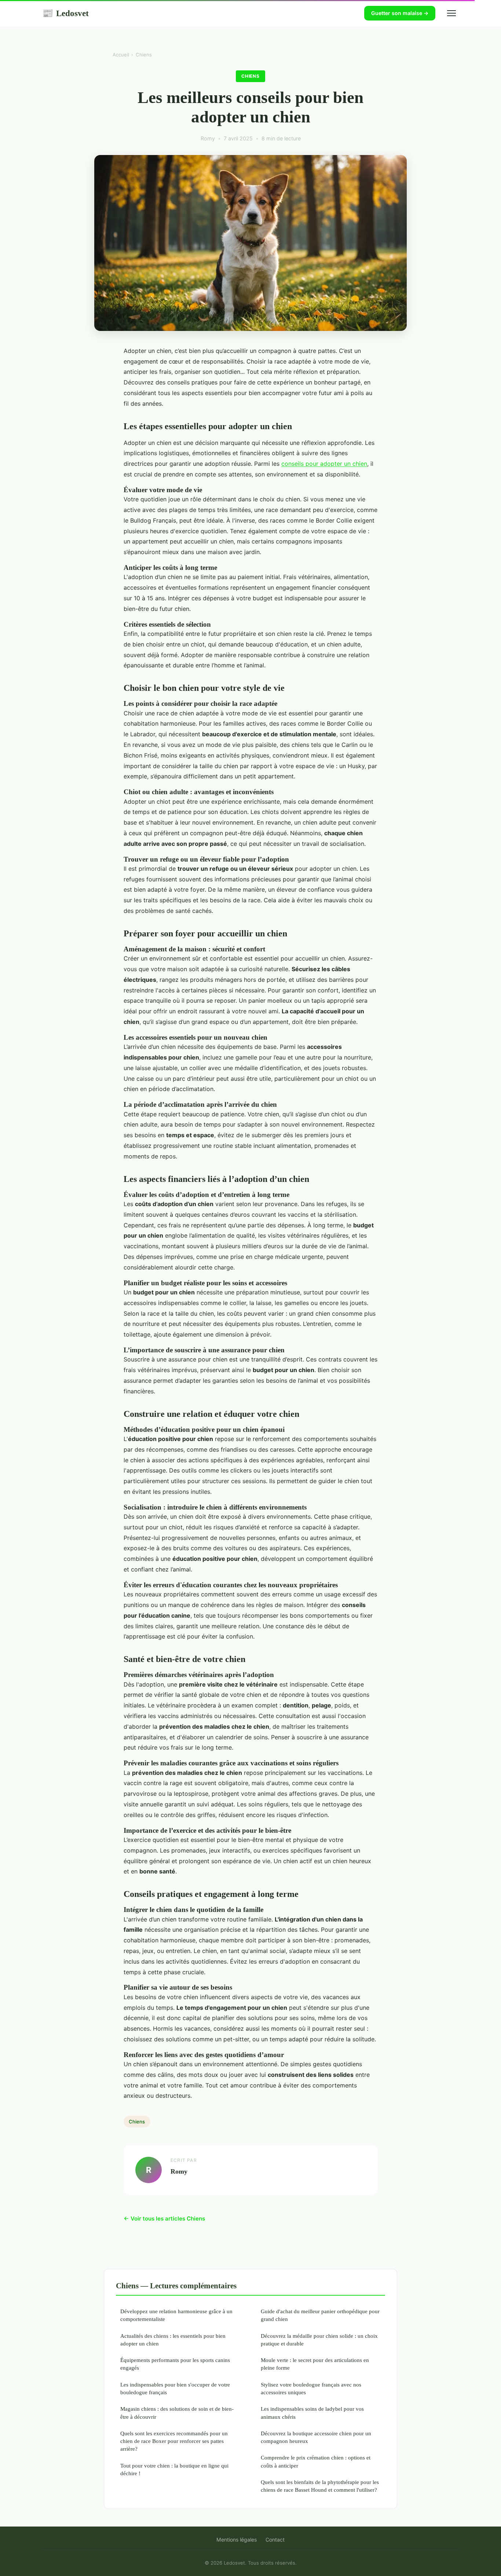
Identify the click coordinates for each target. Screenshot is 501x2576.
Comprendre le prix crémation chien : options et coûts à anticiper (316, 2461)
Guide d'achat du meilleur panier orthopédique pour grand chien (320, 2315)
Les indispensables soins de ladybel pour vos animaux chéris (312, 2413)
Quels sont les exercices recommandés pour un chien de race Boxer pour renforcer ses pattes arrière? (174, 2441)
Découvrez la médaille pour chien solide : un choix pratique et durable (319, 2340)
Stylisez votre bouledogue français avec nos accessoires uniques (311, 2388)
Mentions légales (237, 2540)
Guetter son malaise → (400, 13)
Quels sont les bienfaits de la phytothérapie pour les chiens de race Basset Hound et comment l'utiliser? (320, 2486)
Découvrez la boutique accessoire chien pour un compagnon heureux (316, 2437)
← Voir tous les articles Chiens (164, 2218)
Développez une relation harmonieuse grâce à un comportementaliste (176, 2315)
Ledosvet (65, 13)
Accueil (121, 55)
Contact (275, 2540)
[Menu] (451, 13)
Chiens (144, 55)
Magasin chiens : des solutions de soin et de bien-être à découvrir (177, 2413)
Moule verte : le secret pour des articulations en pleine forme (315, 2364)
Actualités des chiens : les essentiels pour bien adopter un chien (173, 2340)
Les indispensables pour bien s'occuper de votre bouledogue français (175, 2388)
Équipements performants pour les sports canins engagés (175, 2364)
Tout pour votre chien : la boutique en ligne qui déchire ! (174, 2469)
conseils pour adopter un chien (324, 464)
